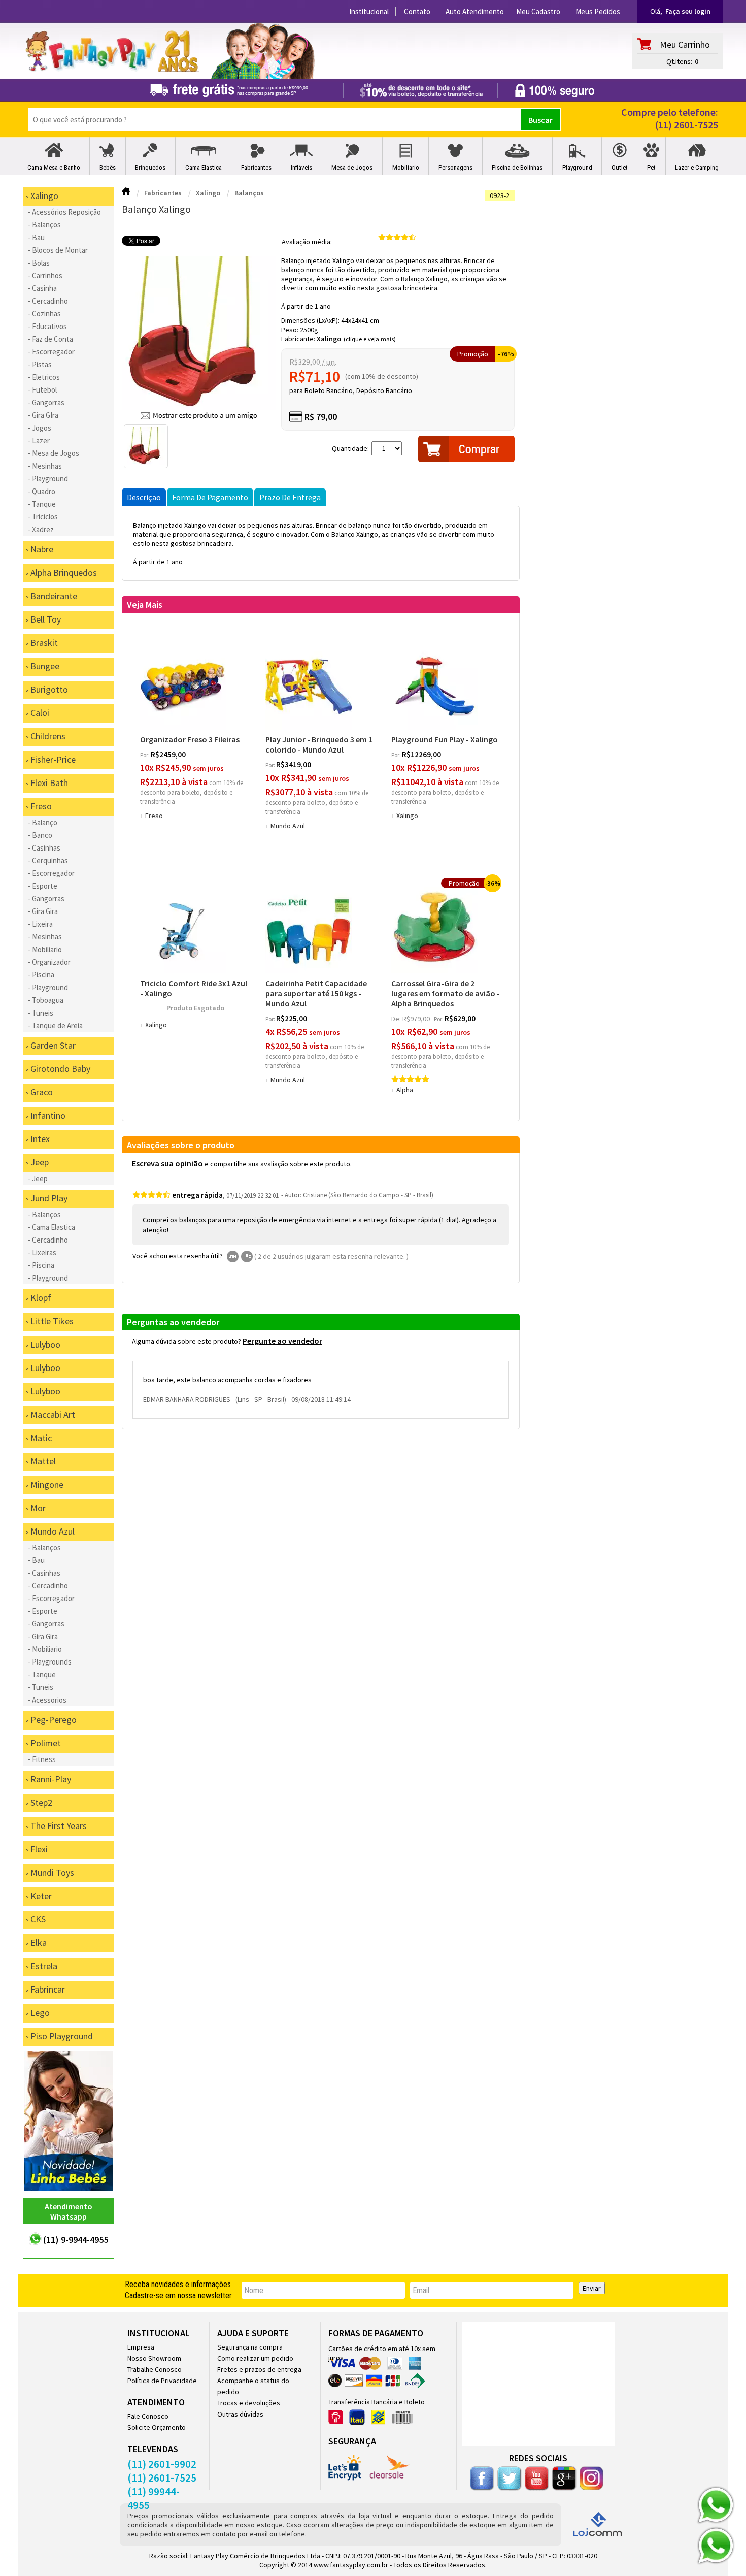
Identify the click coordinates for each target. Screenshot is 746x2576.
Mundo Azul (288, 826)
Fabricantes (256, 167)
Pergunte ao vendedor (282, 1341)
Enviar (592, 2288)
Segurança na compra (250, 2347)
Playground (577, 167)
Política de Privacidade (162, 2381)
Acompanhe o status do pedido (253, 2386)
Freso (154, 816)
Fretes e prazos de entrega (259, 2369)
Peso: (291, 330)
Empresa (141, 2347)
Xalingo (329, 339)
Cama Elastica (204, 167)
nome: (255, 2290)
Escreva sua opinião (167, 1163)
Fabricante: (299, 339)
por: (145, 755)
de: (397, 1019)
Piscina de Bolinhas (517, 167)
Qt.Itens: (679, 61)
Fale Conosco (148, 2416)
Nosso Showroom (154, 2358)
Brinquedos (150, 167)
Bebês (108, 167)
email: (422, 2290)
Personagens (455, 167)
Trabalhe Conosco (155, 2369)
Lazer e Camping (697, 167)
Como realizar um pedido (255, 2358)
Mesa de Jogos (352, 167)
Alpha (405, 1090)
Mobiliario (406, 167)
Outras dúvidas (240, 2414)
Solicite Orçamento (157, 2427)
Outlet (620, 167)
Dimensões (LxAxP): (311, 320)
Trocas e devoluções (249, 2403)
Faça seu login (688, 11)
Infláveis (301, 167)
